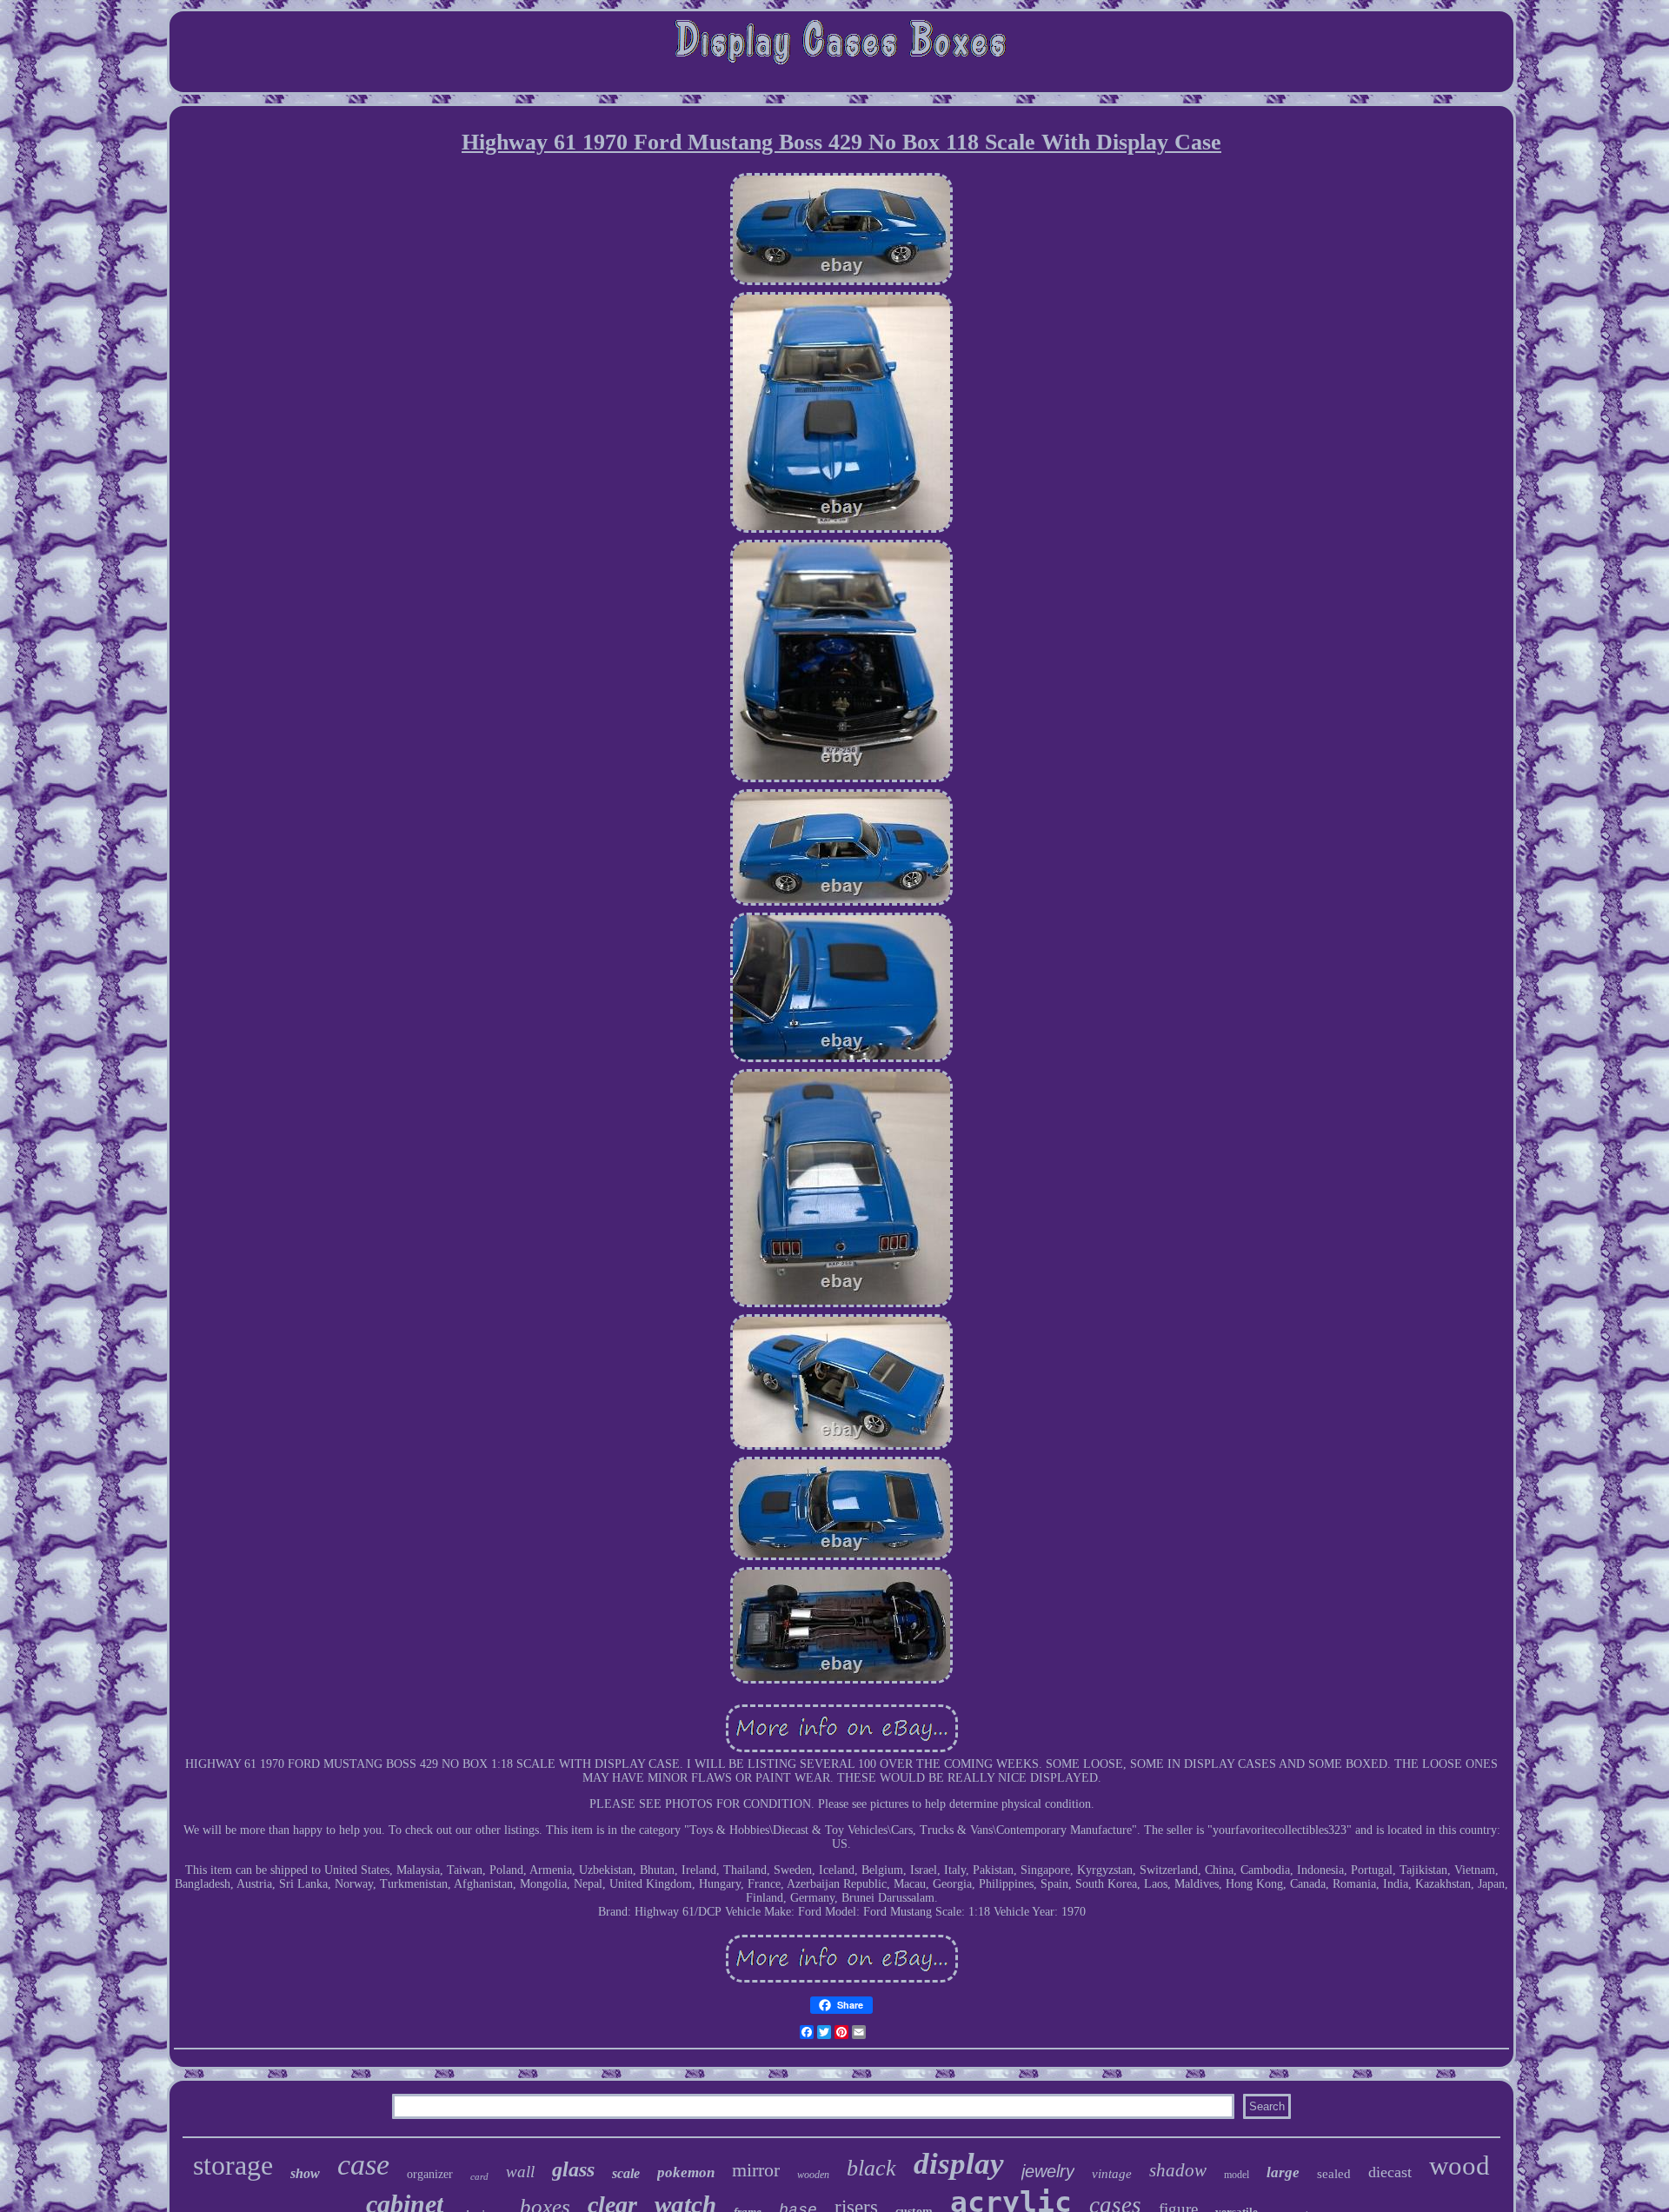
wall (520, 2172)
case (363, 2165)
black (871, 2168)
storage (233, 2165)
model (1237, 2175)
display (959, 2164)
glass (573, 2169)
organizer (430, 2174)
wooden (813, 2175)
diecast (1390, 2172)
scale (626, 2173)
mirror (756, 2170)
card (479, 2176)
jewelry (1048, 2171)
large (1283, 2172)
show (305, 2173)
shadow (1178, 2170)
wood (1460, 2166)
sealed (1334, 2174)
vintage (1112, 2174)
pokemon (686, 2172)
